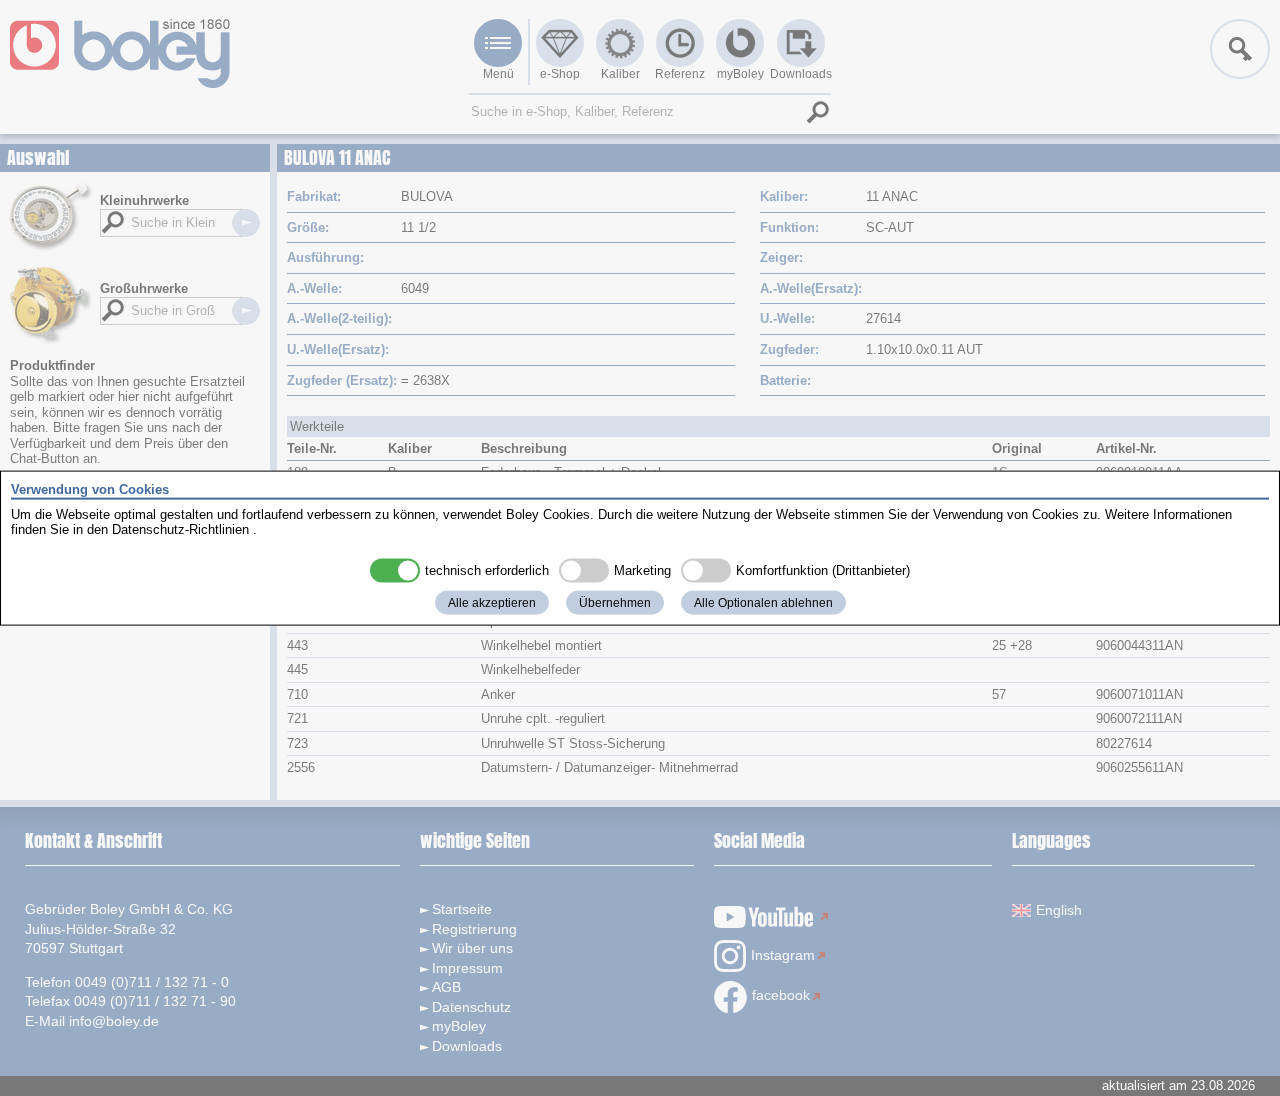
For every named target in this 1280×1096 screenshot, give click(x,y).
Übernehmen (615, 602)
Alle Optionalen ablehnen (763, 602)
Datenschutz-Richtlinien (180, 529)
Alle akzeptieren (492, 602)
